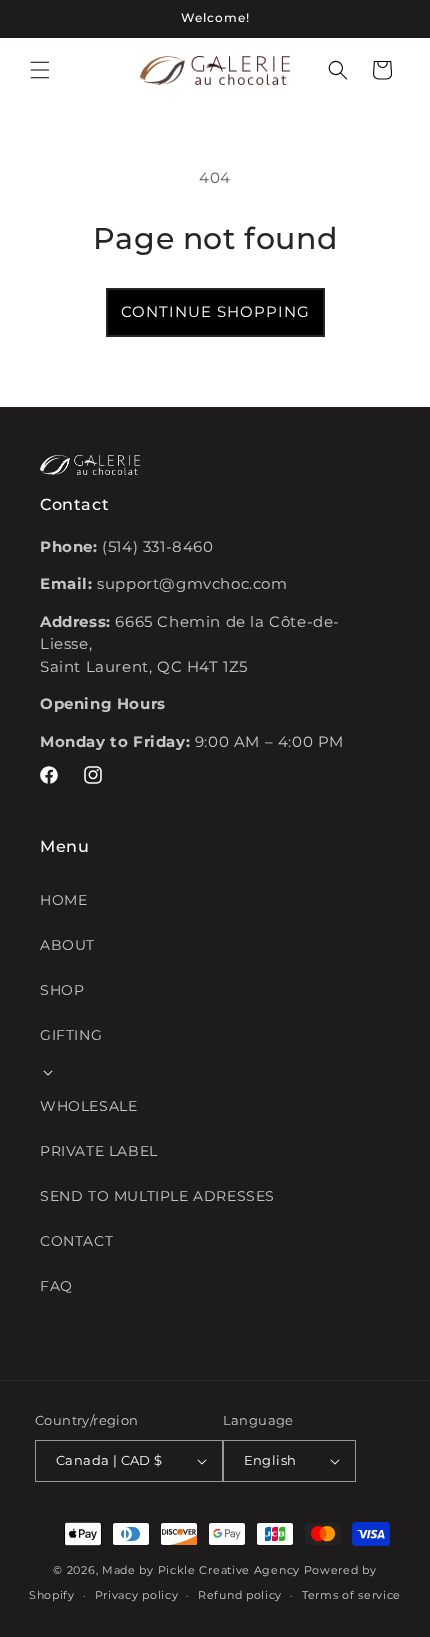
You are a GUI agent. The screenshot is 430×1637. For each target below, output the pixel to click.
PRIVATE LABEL (99, 1151)
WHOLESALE (88, 1106)
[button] (40, 70)
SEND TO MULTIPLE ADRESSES (157, 1196)
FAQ (56, 1286)
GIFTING (71, 1035)
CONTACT (76, 1241)
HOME (63, 900)
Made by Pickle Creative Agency (201, 1570)
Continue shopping (215, 311)
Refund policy (240, 1595)
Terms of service (351, 1595)
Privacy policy (137, 1595)
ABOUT (67, 945)
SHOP (62, 990)
